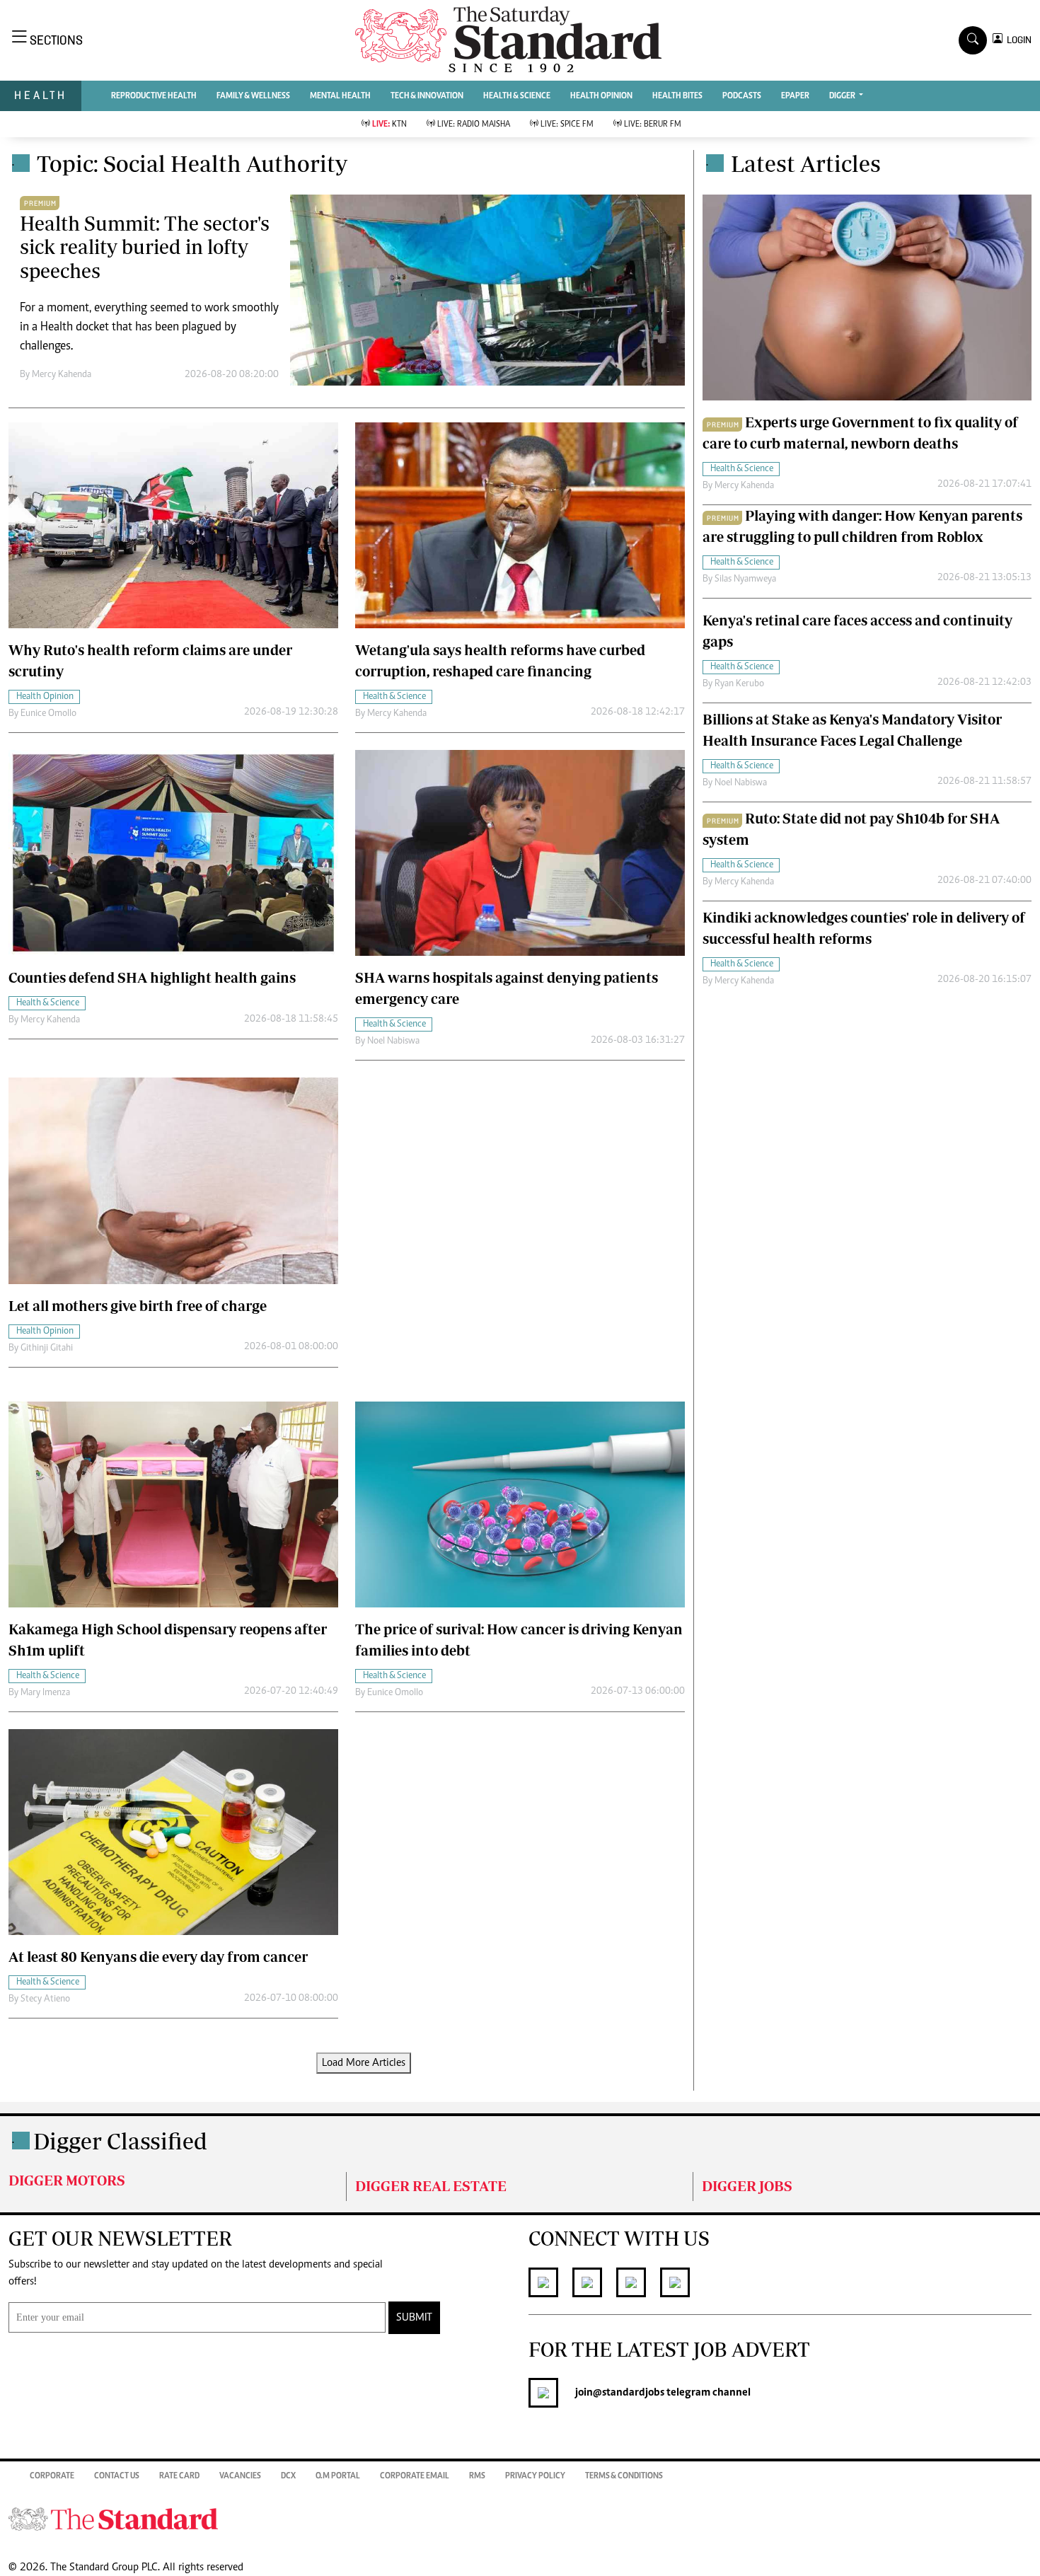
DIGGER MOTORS (67, 2180)
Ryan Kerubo (739, 684)
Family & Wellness (253, 96)
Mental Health (340, 96)
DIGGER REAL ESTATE (431, 2186)
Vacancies (240, 2476)
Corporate (52, 2476)
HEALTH (41, 95)
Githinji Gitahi (47, 1348)
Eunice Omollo (48, 714)
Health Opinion (601, 96)
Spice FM (567, 125)
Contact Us (117, 2476)
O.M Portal (338, 2476)
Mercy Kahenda (62, 375)
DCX (288, 2476)
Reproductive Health (154, 96)
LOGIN (1017, 40)
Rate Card (179, 2476)
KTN (389, 125)
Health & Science (517, 96)
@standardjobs (629, 2393)
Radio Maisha (474, 125)
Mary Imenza (45, 1693)
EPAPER (795, 96)
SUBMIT (414, 2318)
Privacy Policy (535, 2476)
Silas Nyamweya (745, 579)
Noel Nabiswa (393, 1041)
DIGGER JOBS (747, 2186)
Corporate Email (415, 2476)
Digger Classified (120, 2141)
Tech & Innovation (427, 96)
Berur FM (653, 125)
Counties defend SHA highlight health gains (152, 977)
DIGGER (843, 96)
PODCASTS (742, 96)
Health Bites (677, 96)
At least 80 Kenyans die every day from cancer (158, 1957)
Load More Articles (364, 2063)
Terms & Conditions (624, 2476)
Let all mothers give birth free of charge (138, 1306)
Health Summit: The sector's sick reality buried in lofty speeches (145, 247)
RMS (477, 2476)
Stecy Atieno (45, 1999)
